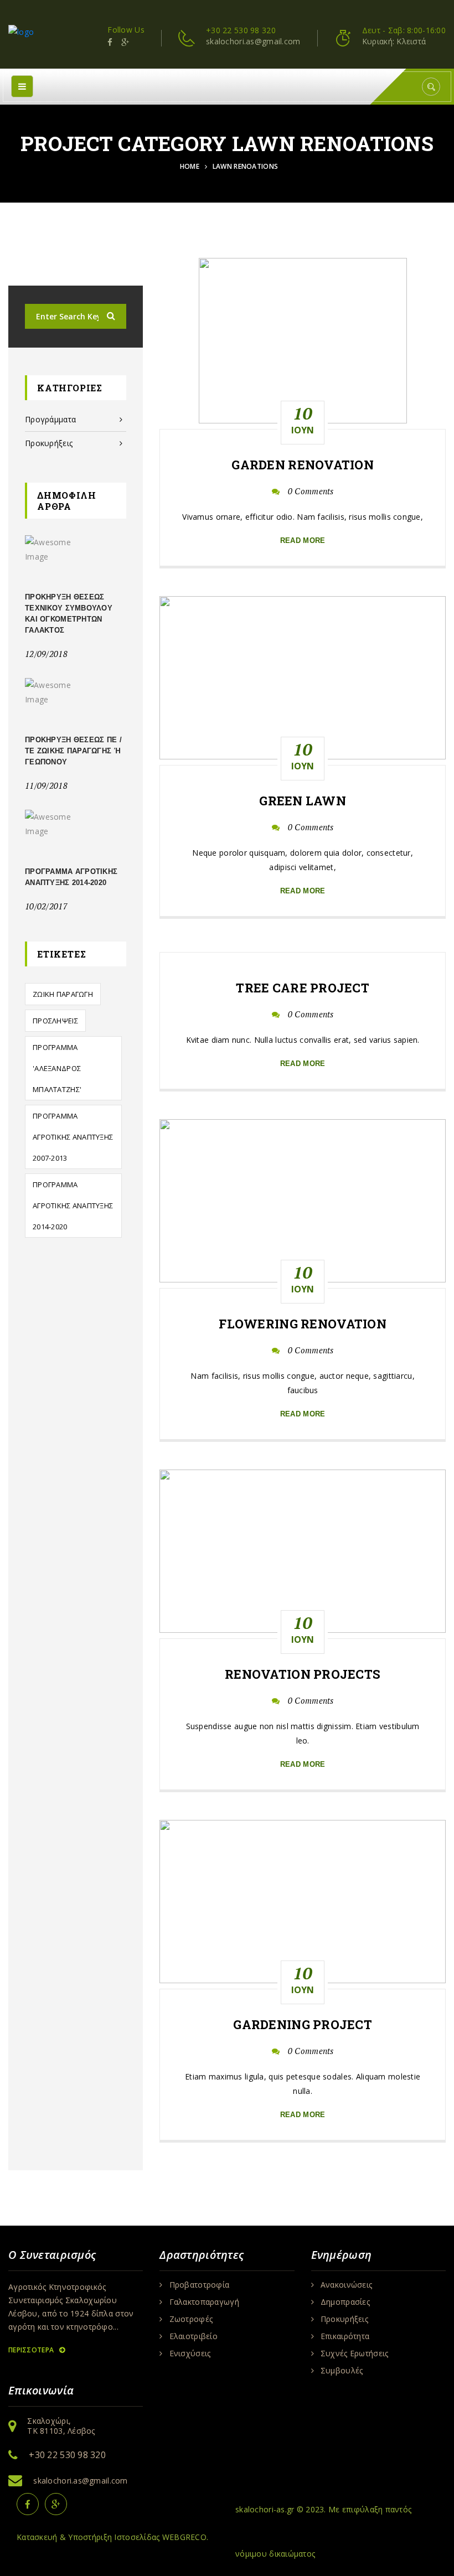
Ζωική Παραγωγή (63, 994)
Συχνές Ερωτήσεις (354, 2353)
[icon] (110, 42)
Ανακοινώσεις (346, 2285)
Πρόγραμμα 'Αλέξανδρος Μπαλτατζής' (57, 1068)
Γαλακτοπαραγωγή (204, 2302)
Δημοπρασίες (345, 2302)
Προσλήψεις (55, 1021)
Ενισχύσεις (190, 2353)
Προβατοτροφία (200, 2285)
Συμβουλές (342, 2371)
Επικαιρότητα (345, 2336)
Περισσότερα (32, 2350)
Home (192, 166)
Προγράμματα (50, 419)
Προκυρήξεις (49, 443)
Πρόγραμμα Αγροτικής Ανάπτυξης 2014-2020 (73, 1206)
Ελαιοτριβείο (194, 2336)
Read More (303, 540)
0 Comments (311, 491)
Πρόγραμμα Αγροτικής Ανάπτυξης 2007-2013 (73, 1137)
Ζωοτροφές (191, 2319)
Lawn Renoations (245, 166)
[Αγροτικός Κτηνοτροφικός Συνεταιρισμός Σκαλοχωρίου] (21, 31)
